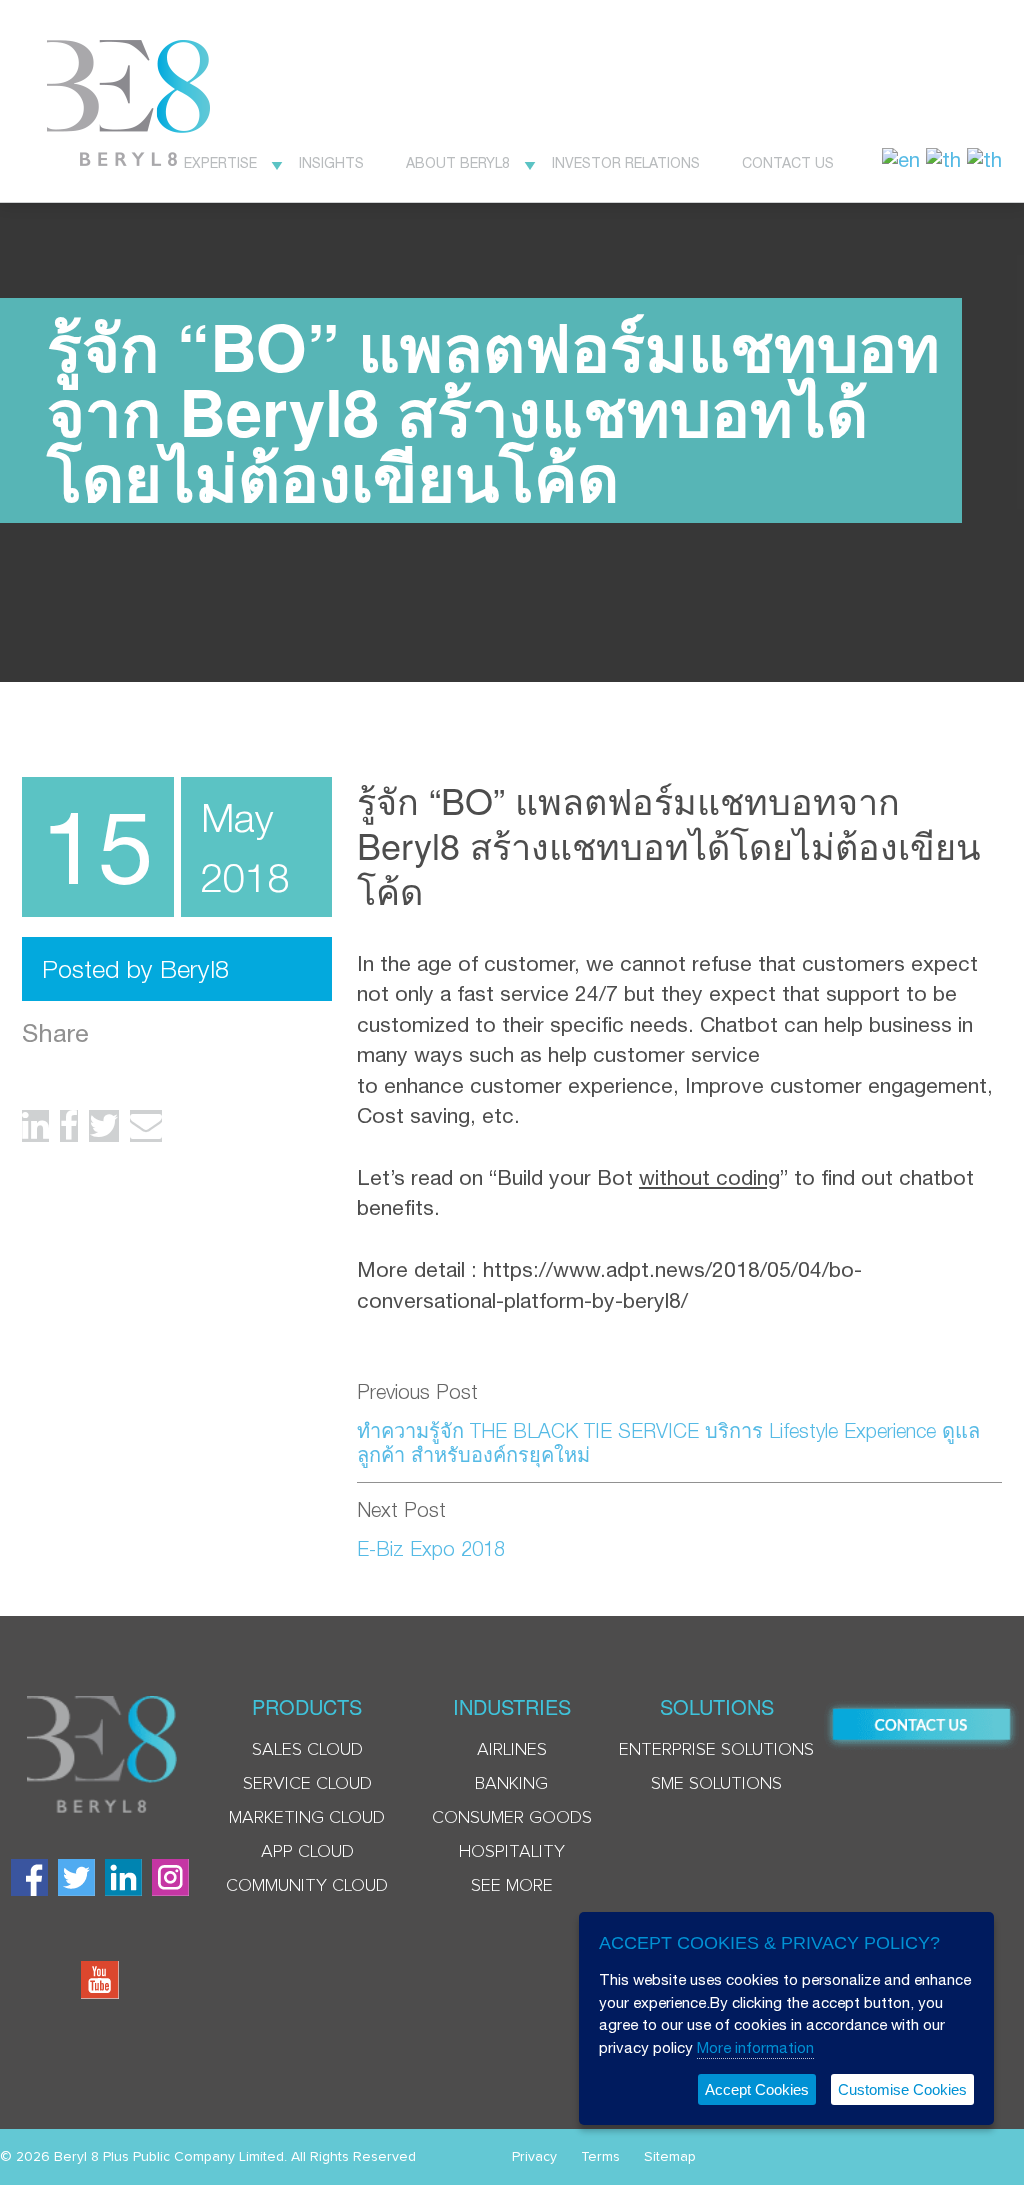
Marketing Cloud (307, 1818)
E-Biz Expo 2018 (431, 1548)
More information (755, 2047)
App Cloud (307, 1852)
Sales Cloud (307, 1750)
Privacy (534, 2157)
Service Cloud (307, 1784)
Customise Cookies (902, 2089)
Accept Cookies (757, 2089)
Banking (511, 1784)
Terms (600, 2157)
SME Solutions (716, 1784)
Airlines (512, 1750)
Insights (331, 163)
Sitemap (670, 2157)
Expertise (220, 163)
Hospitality (512, 1852)
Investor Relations (626, 163)
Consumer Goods (512, 1818)
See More (512, 1886)
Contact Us (788, 163)
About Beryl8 (458, 163)
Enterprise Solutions (716, 1750)
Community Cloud (307, 1886)
